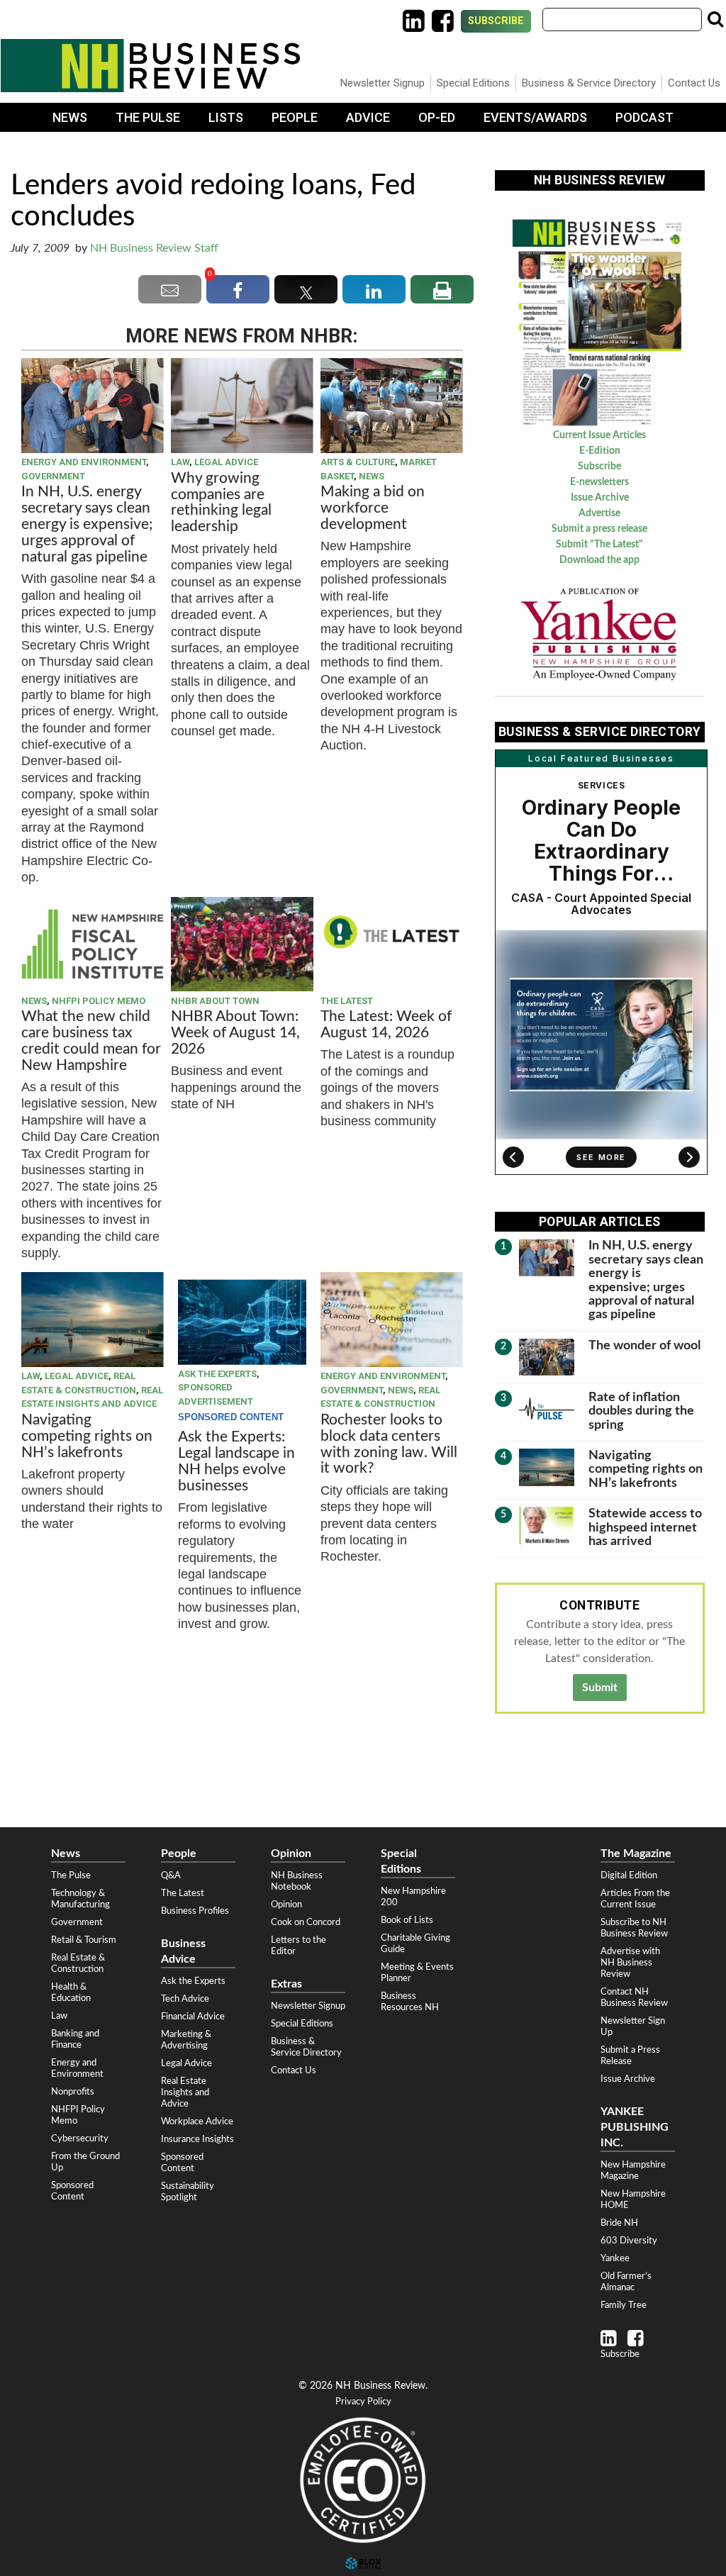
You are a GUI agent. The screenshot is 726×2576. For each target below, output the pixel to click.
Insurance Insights (197, 2139)
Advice (368, 117)
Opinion (286, 1905)
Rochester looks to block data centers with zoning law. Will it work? (389, 1444)
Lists (226, 117)
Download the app (599, 560)
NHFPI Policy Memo (99, 1001)
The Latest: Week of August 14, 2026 (386, 1025)
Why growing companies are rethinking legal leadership (221, 503)
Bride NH (619, 2223)
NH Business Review (150, 66)
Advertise (599, 513)
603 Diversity (629, 2241)
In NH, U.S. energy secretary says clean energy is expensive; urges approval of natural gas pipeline (87, 524)
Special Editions (473, 83)
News (70, 117)
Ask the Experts (217, 1374)
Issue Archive (600, 498)
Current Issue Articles (599, 435)
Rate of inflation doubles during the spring (641, 1411)
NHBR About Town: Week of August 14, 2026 (235, 1033)
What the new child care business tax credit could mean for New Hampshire (91, 1041)
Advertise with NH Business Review (630, 1963)
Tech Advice (185, 1999)
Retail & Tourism (84, 1940)
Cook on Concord (306, 1922)
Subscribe (496, 21)
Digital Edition (629, 1875)
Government (53, 476)
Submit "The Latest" (599, 545)
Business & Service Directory (589, 83)
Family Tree (624, 2305)
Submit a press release (599, 529)
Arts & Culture (358, 462)
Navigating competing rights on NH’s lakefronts (87, 1436)
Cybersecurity (80, 2139)
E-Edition (600, 451)
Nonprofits (73, 2092)
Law (180, 462)
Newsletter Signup (382, 83)
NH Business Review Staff (154, 248)
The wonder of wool (644, 1345)
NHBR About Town (215, 1001)
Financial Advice (193, 2017)
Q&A (171, 1875)
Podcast (644, 117)
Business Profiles (195, 1911)
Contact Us (694, 83)
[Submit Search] (715, 19)
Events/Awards (535, 117)
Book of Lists (407, 1920)
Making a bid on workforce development (373, 508)
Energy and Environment (84, 462)
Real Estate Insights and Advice (185, 2092)
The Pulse (148, 117)
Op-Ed (437, 117)
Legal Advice (226, 462)
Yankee (615, 2258)
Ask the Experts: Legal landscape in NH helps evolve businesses (236, 1461)
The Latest (347, 1001)
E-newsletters (599, 482)
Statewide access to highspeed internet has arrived (645, 1527)
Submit (600, 1688)
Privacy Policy (363, 2402)
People (295, 117)
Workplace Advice (197, 2121)
